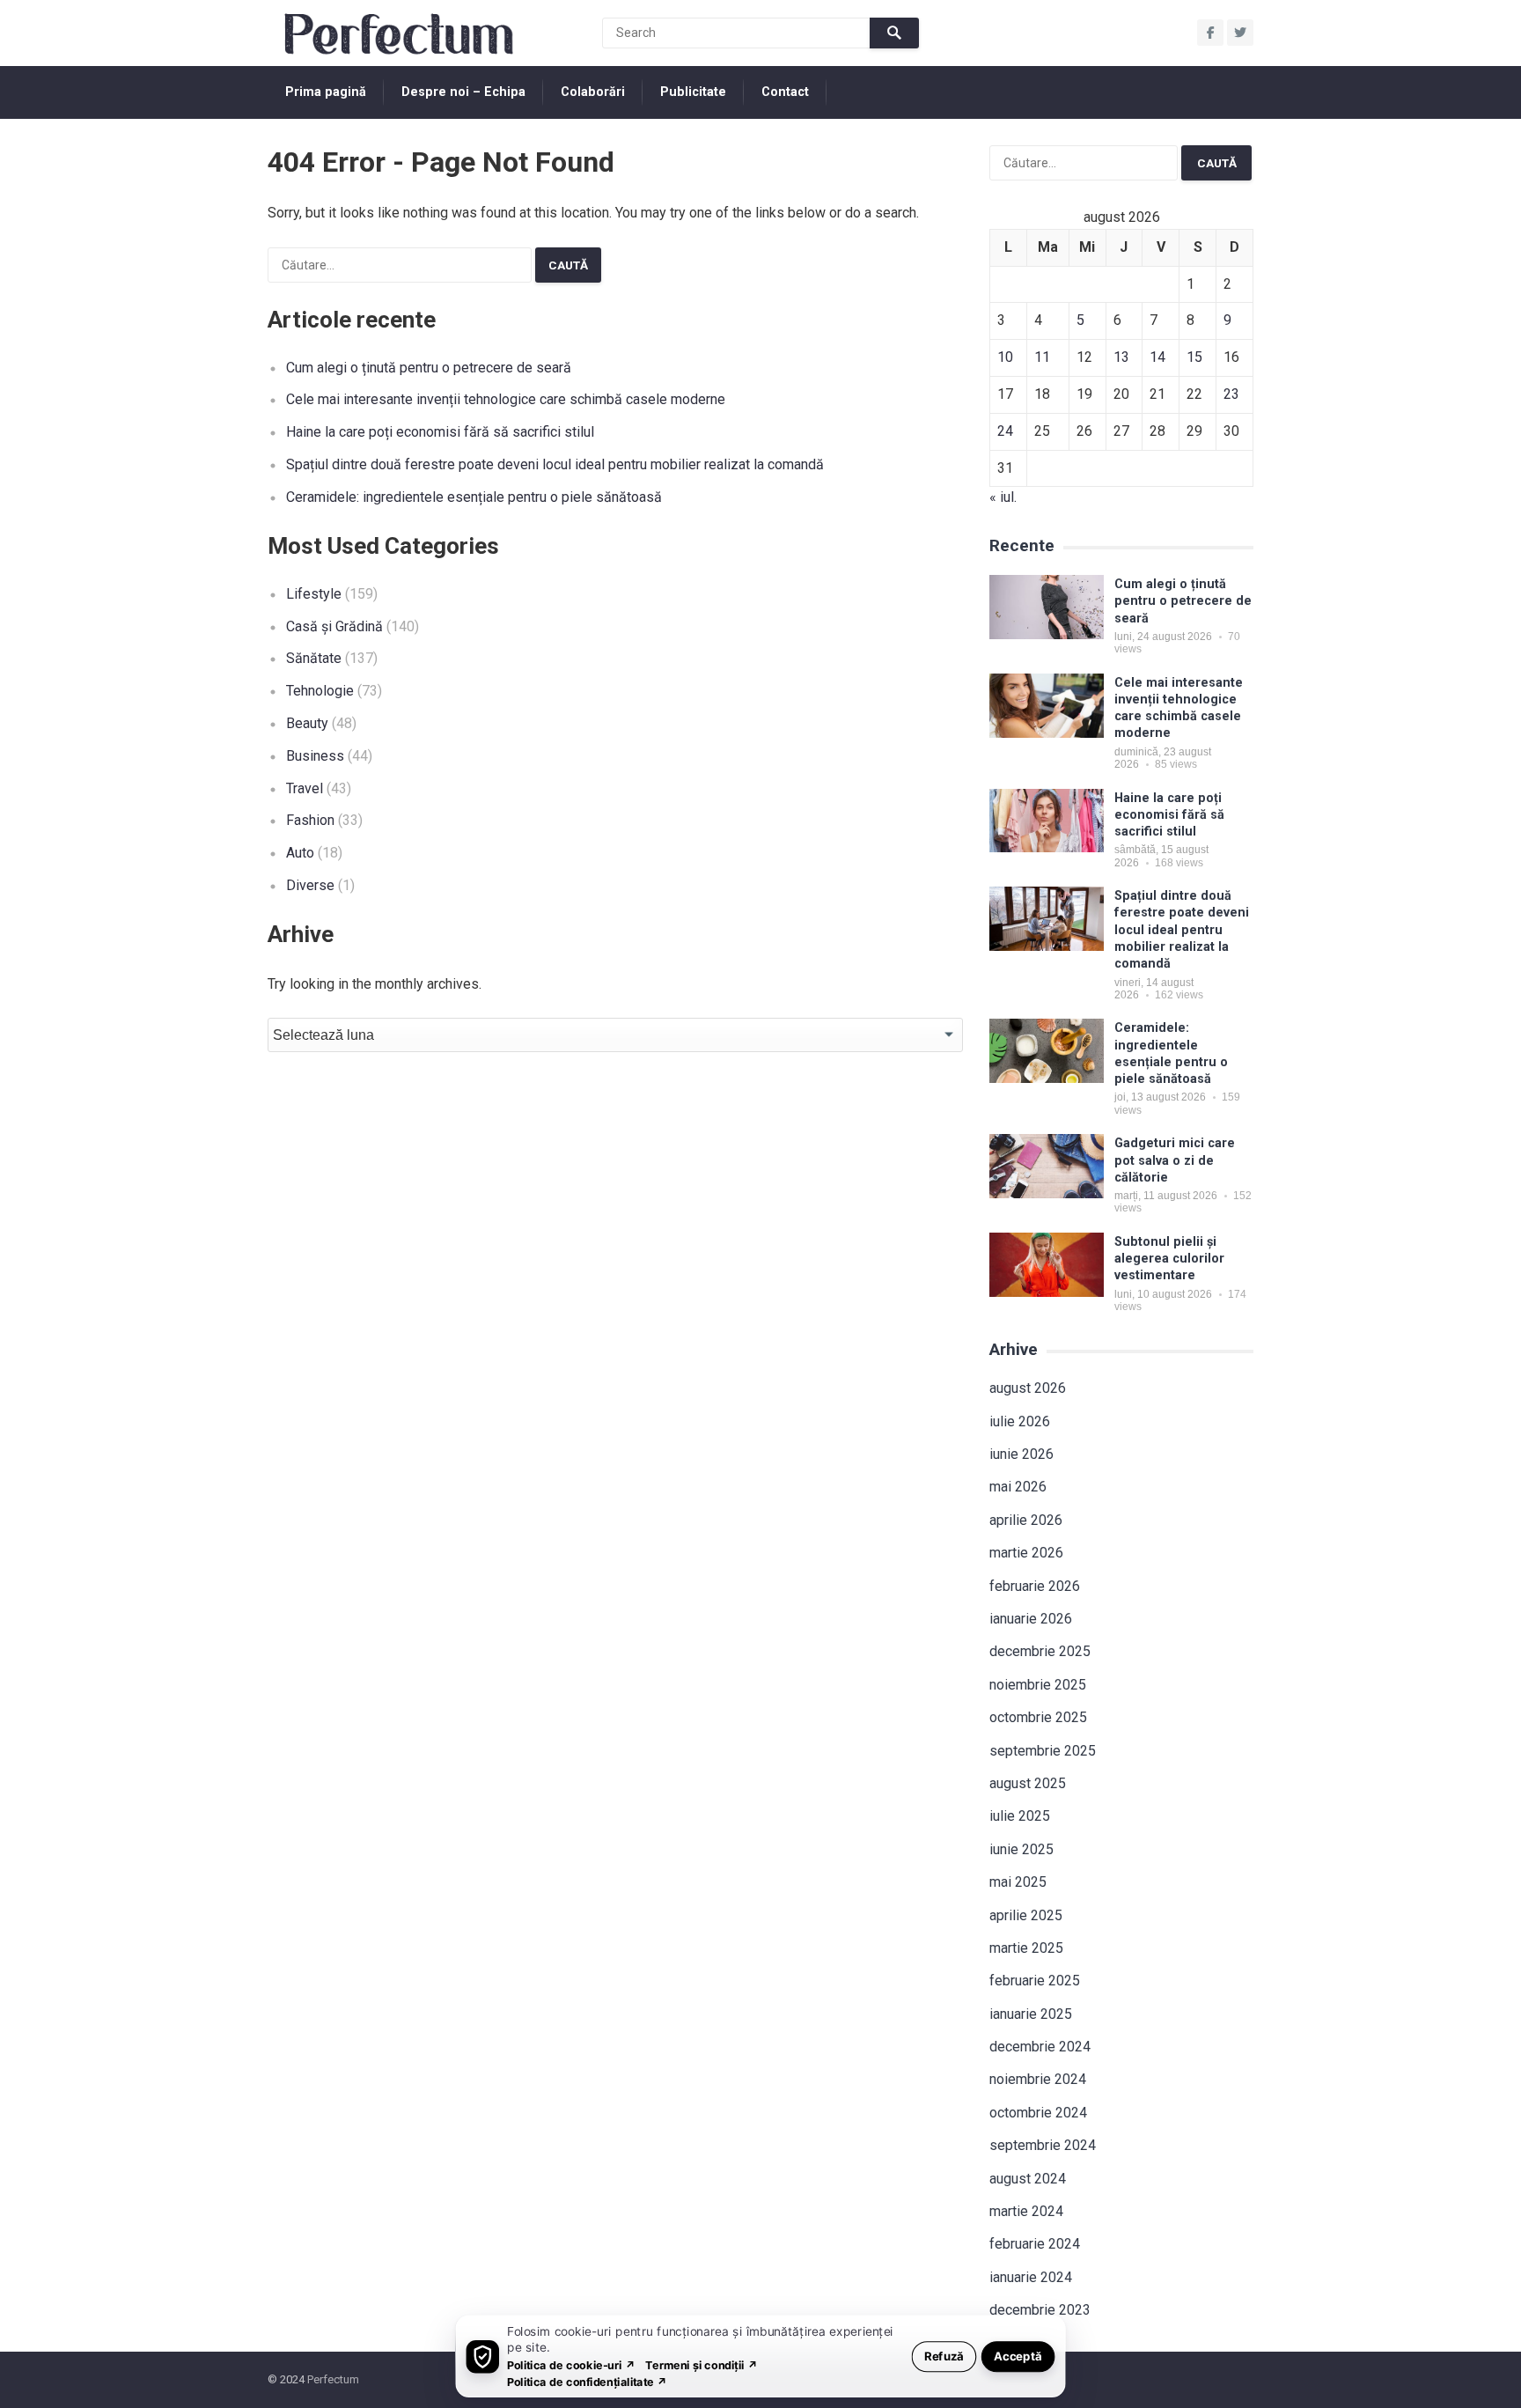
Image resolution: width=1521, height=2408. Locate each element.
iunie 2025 (1021, 1849)
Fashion (310, 820)
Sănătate (314, 658)
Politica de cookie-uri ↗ (571, 2364)
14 (1157, 357)
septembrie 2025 (1043, 1751)
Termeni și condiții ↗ (702, 2364)
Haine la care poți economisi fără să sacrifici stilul (440, 432)
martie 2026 (1026, 1553)
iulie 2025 (1020, 1816)
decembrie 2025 (1040, 1651)
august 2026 (1028, 1388)
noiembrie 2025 (1038, 1685)
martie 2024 (1026, 2211)
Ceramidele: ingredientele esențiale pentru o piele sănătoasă (474, 497)
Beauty (307, 723)
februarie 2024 (1035, 2244)
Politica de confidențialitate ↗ (588, 2381)
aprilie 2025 (1026, 1915)
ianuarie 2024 (1031, 2277)
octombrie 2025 (1038, 1717)
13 (1121, 357)
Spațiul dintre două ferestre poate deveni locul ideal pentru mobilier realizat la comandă (555, 464)
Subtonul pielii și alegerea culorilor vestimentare (1169, 1259)
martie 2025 (1026, 1948)
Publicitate (693, 92)
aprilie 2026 (1026, 1520)
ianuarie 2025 (1031, 2014)
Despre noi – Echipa (463, 92)
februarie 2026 (1035, 1586)
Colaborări (593, 92)
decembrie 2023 (1040, 2310)
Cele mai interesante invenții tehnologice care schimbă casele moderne (506, 399)
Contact (785, 92)
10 (1005, 357)
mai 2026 (1018, 1487)
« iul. (1003, 497)
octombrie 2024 (1038, 2113)
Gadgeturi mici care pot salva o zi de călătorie (1175, 1160)
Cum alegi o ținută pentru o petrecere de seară (429, 368)
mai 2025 (1018, 1882)
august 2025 (1028, 1783)
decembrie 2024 (1040, 2047)
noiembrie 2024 (1038, 2079)
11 (1042, 357)
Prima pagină (326, 92)
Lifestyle (314, 594)
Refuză (944, 2356)
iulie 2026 (1020, 1421)
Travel (305, 788)
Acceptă (1018, 2356)
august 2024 (1028, 2179)
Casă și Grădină (334, 626)
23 (1231, 394)
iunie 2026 (1021, 1454)
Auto (300, 853)
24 (1005, 431)
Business (315, 756)
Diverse (310, 885)
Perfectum (333, 2379)
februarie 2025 (1035, 1981)
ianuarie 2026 (1031, 1619)
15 (1194, 357)
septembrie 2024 (1043, 2145)
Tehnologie (320, 691)
